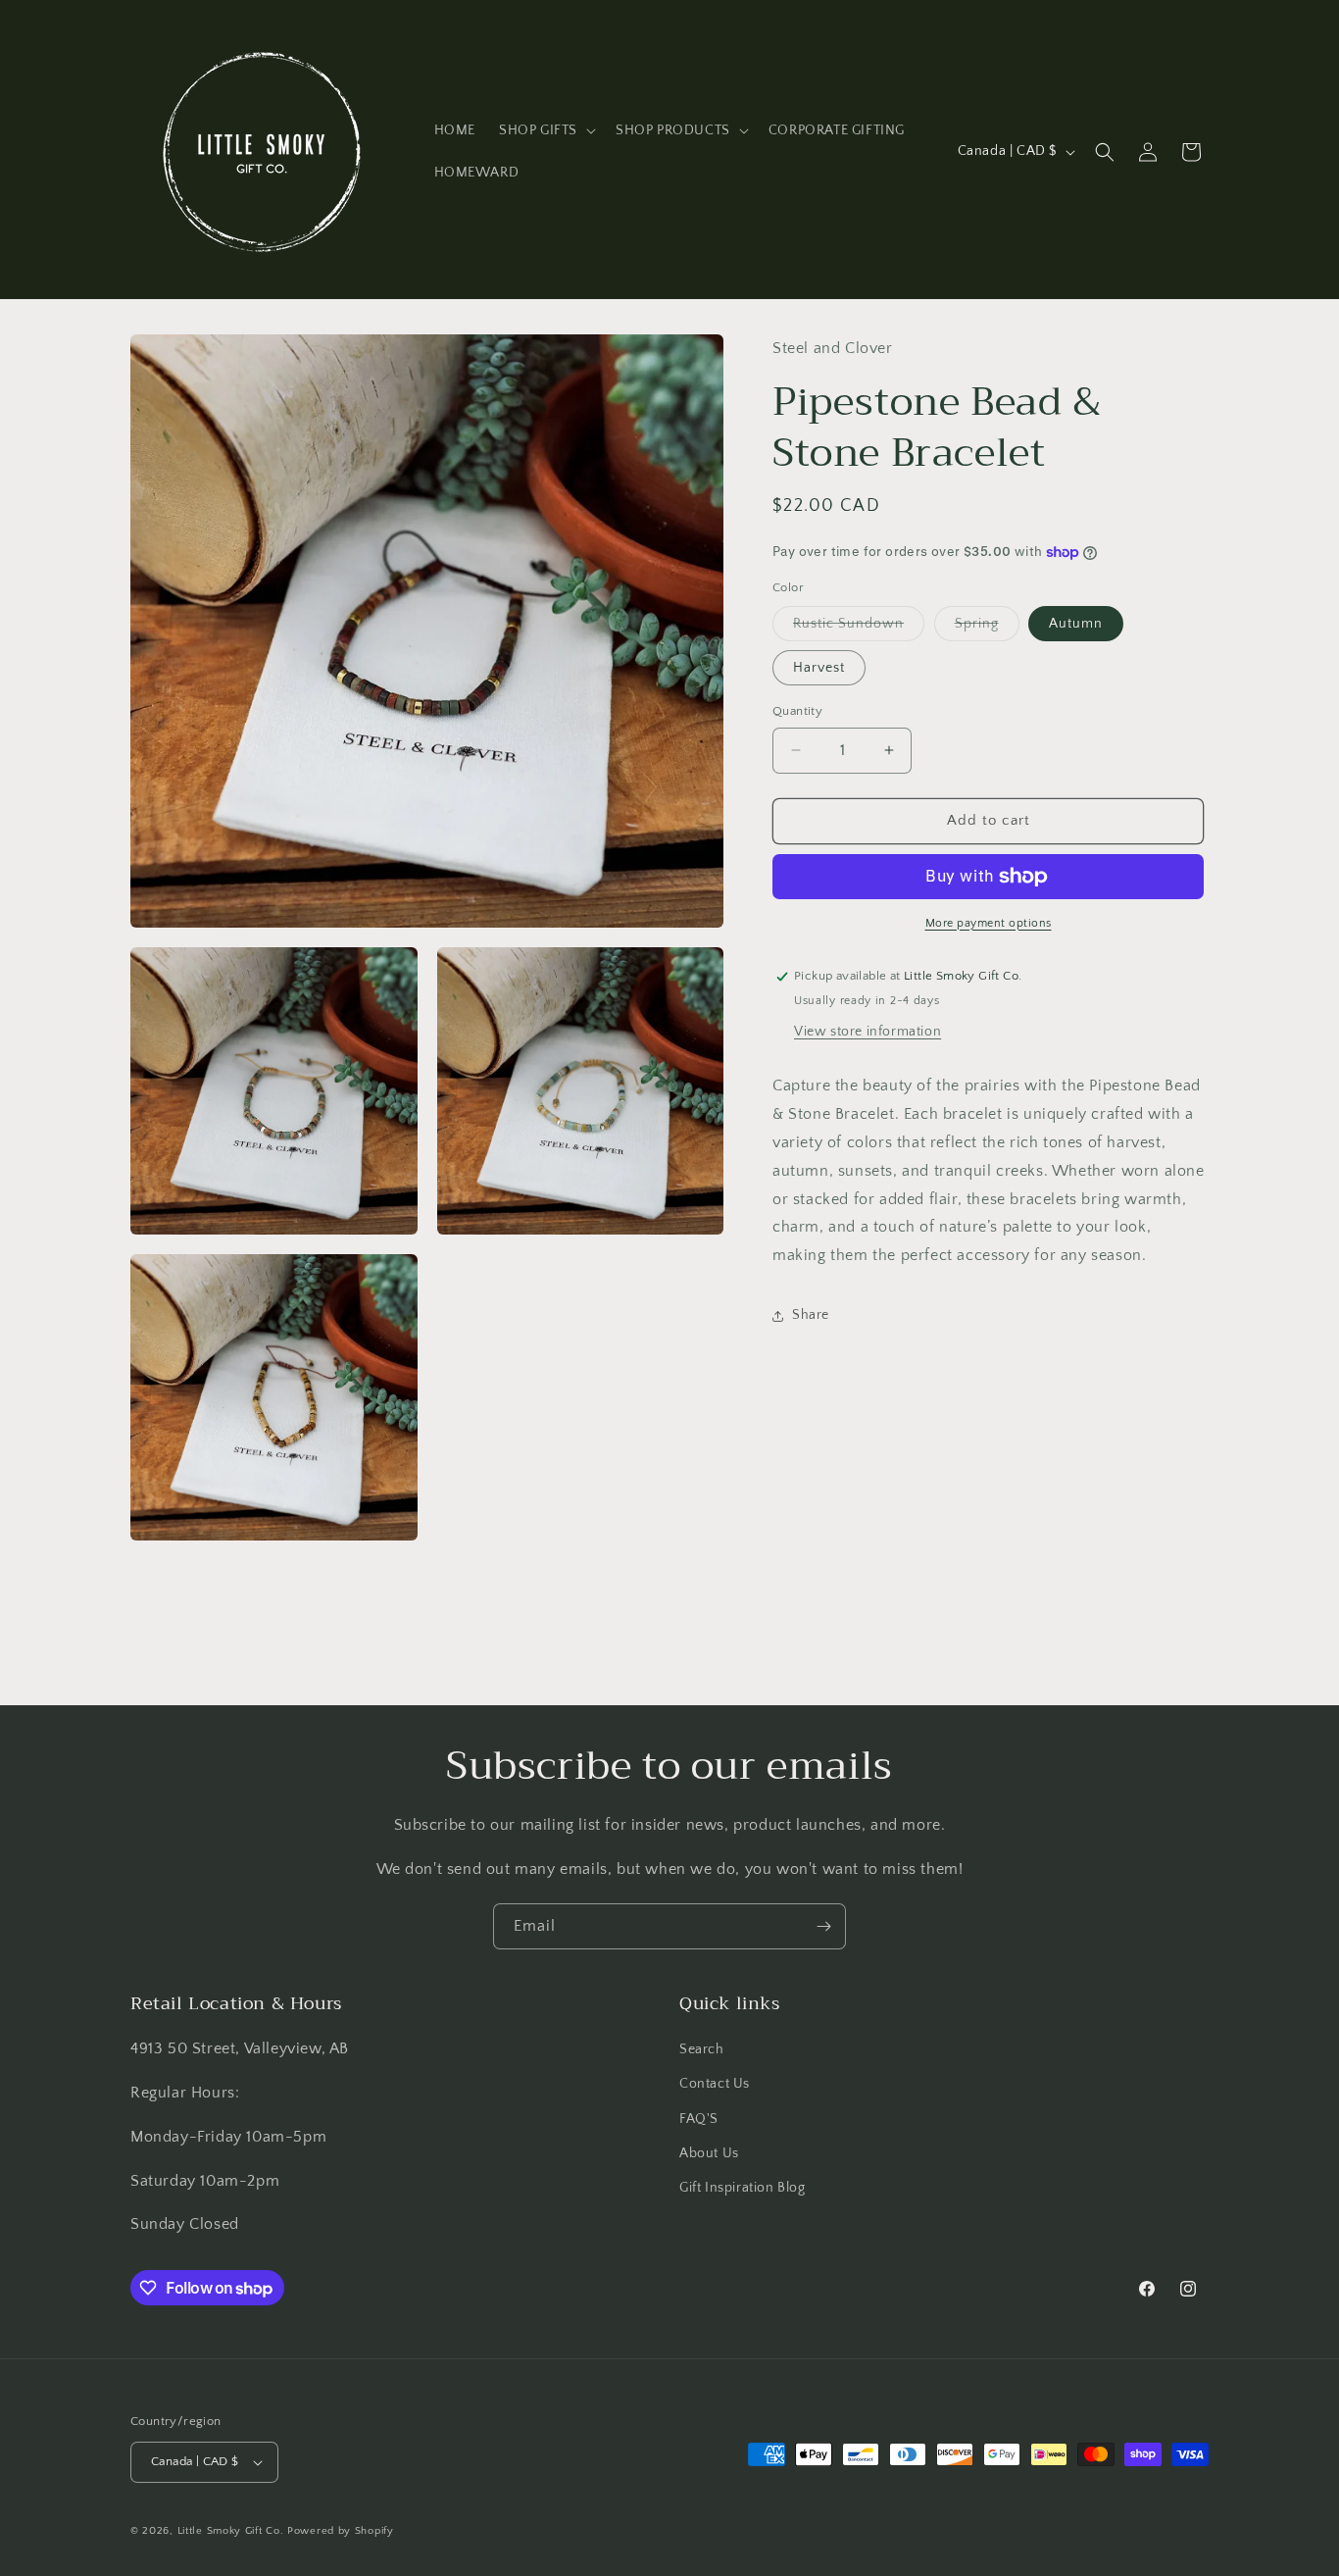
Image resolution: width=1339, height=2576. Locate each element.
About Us (709, 2153)
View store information (868, 1033)
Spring (987, 628)
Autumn (1076, 624)
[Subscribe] (823, 1926)
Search (702, 2049)
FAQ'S (699, 2119)
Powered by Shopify (341, 2531)
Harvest (819, 668)
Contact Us (715, 2084)
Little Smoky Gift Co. (231, 2531)
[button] (546, 130)
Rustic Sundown (859, 628)
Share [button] (811, 1316)
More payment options (989, 923)
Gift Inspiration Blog (743, 2188)
